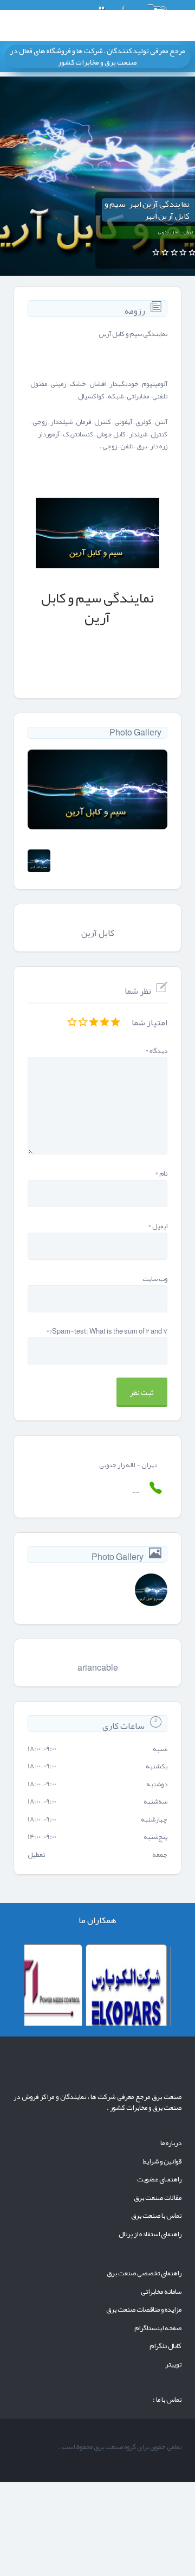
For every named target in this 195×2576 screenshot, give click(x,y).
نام (161, 1174)
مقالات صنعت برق (158, 2198)
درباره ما (171, 2143)
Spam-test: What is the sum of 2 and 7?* (107, 1332)
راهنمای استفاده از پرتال (150, 2234)
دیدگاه (156, 1051)
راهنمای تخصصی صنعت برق (144, 2273)
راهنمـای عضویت (159, 2179)
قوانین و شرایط (162, 2161)
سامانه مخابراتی (161, 2292)
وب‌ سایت (155, 1279)
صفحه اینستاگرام (158, 2328)
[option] (97, 789)
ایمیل (158, 1226)
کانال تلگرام (165, 2346)
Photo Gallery (135, 733)
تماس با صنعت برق (156, 2216)
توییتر (173, 2364)
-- (136, 1492)
